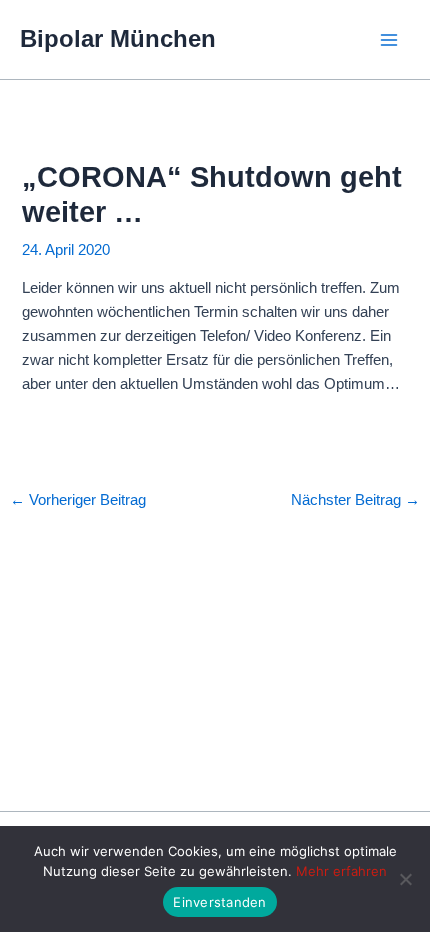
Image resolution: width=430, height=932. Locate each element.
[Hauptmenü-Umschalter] (389, 40)
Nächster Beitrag (355, 500)
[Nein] (405, 879)
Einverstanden (219, 902)
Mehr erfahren (341, 871)
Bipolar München (118, 39)
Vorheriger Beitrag (78, 500)
